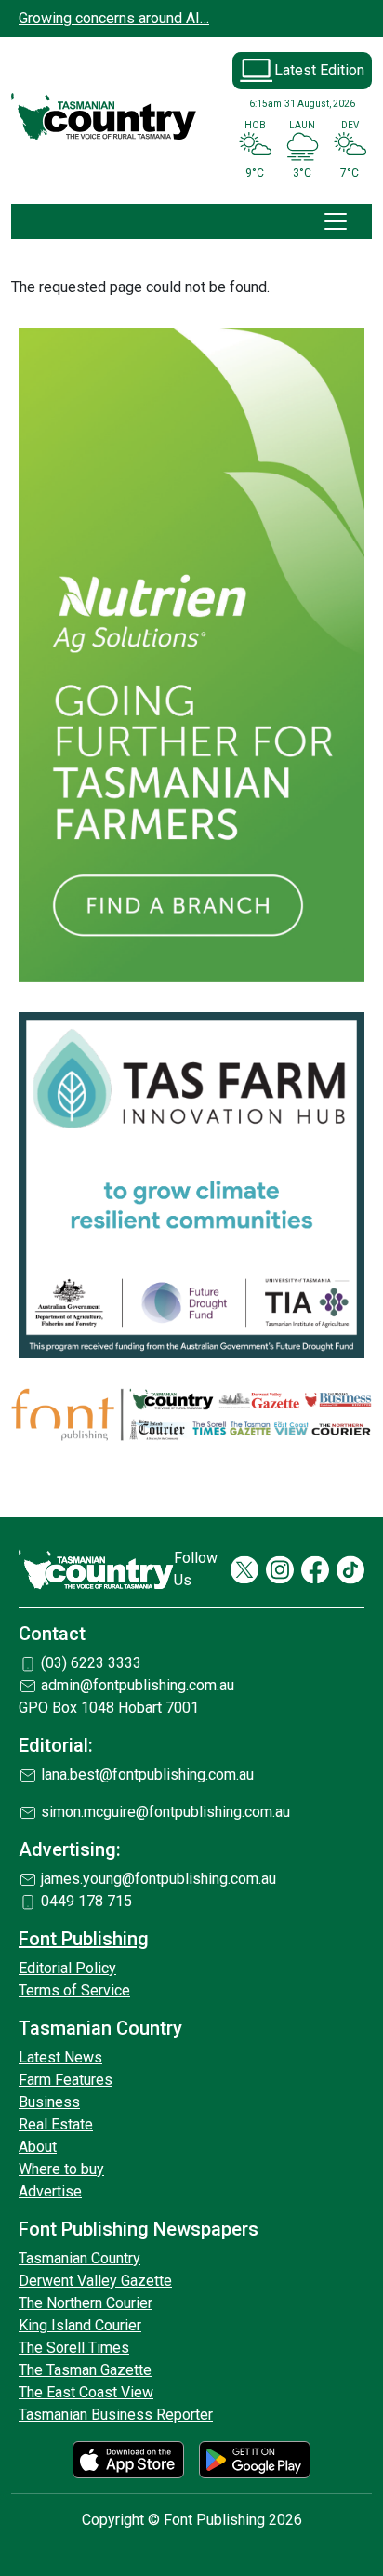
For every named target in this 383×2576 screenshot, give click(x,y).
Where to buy (61, 2169)
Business (49, 2102)
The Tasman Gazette (85, 2370)
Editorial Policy (67, 1968)
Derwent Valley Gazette (95, 2281)
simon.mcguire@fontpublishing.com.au (165, 1812)
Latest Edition (319, 70)
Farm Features (66, 2080)
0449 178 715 (86, 1901)
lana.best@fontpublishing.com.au (147, 1775)
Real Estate (56, 2124)
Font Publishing (84, 1939)
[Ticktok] (350, 1570)
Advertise (50, 2191)
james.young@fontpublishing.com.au (158, 1879)
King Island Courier (80, 2325)
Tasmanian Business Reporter (116, 2415)
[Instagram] (280, 1570)
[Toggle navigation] (336, 221)
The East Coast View (86, 2392)
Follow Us (196, 1569)
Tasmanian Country (79, 2258)
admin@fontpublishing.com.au (138, 1685)
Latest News (60, 2057)
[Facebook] (315, 1570)
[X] (244, 1570)
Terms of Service (74, 1990)
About (38, 2147)
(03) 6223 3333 (91, 1663)
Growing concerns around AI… (114, 18)
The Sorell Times (74, 2348)
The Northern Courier (86, 2303)
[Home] (104, 117)
